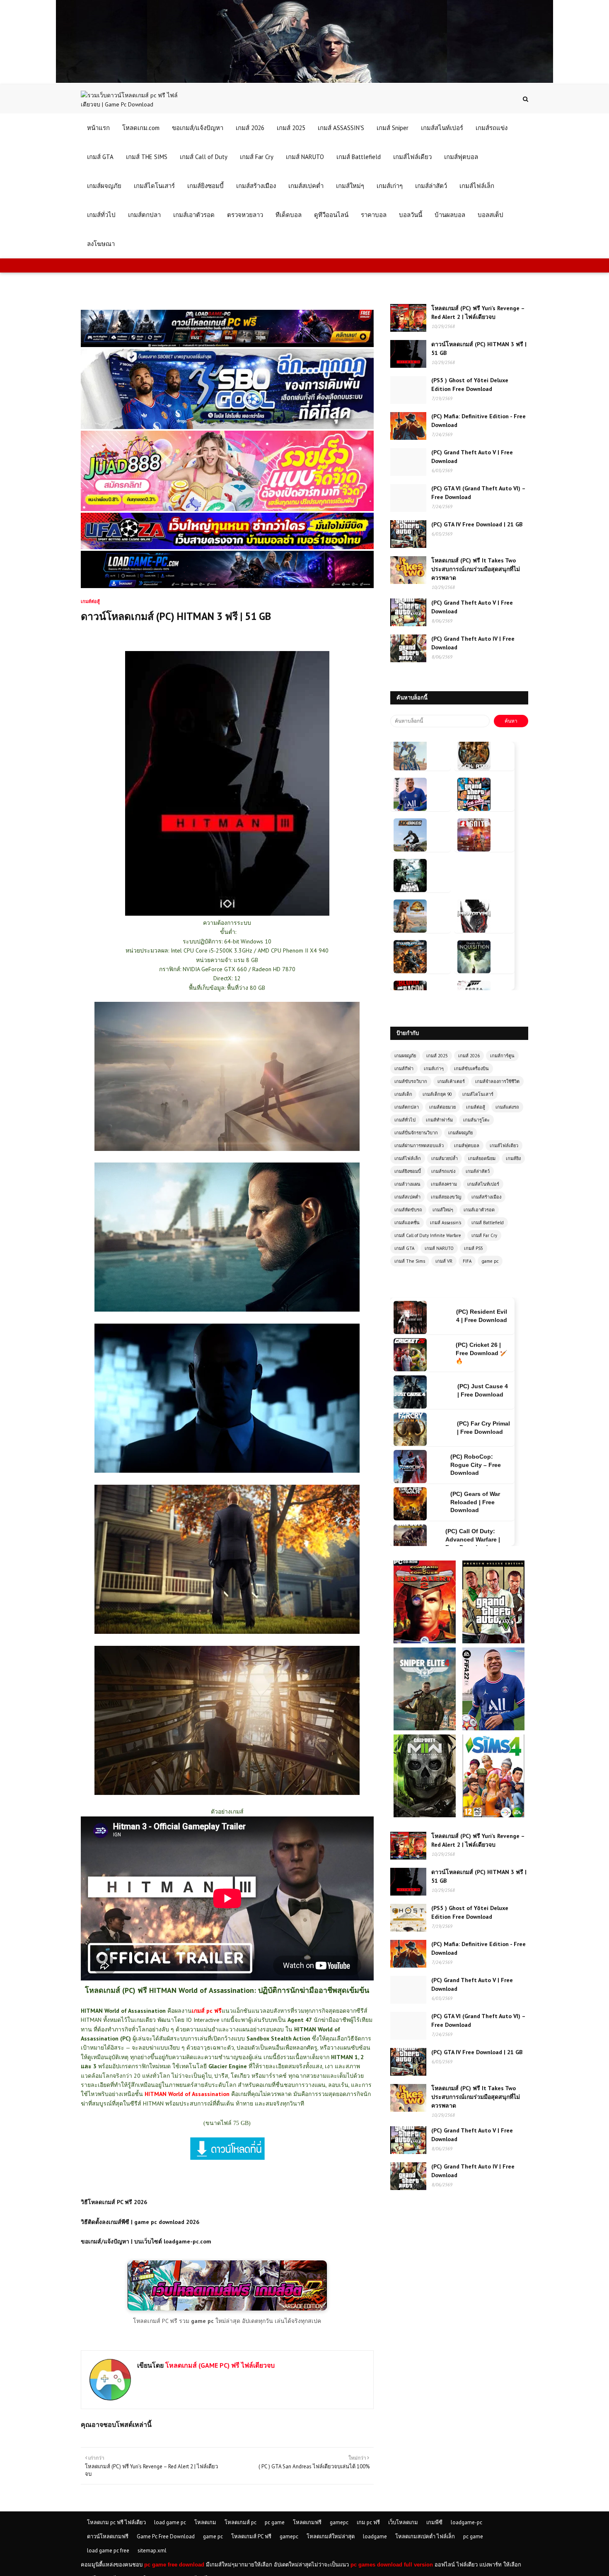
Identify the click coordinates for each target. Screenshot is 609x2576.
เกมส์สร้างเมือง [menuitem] (256, 186)
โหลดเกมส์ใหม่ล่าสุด (331, 2536)
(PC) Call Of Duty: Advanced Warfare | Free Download (473, 1465)
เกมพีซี (434, 2522)
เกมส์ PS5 (474, 1248)
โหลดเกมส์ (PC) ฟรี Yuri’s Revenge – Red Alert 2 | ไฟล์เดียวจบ (478, 312)
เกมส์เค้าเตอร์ (451, 1081)
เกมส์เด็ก (403, 1094)
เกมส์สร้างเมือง (486, 1197)
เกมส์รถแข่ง (443, 1171)
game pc (490, 1261)
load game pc (170, 2522)
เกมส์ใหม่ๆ (443, 1210)
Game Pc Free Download (166, 2536)
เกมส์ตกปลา (407, 1107)
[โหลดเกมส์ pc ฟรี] (227, 2308)
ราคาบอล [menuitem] (374, 215)
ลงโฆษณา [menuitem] (101, 244)
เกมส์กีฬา (404, 1069)
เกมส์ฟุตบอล (467, 1146)
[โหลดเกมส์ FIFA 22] (493, 1651)
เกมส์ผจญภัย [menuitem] (104, 186)
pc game (275, 2522)
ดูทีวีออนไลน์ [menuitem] (331, 215)
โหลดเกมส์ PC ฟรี (251, 2536)
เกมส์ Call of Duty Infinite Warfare (428, 1235)
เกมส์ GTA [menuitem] (100, 157)
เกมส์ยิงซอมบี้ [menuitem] (205, 186)
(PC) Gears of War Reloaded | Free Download (475, 1427)
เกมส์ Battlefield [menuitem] (359, 157)
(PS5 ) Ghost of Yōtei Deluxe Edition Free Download (470, 385)
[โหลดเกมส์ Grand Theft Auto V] (493, 1564)
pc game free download (174, 2565)
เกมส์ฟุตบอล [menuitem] (461, 157)
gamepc (339, 2522)
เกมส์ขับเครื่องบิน (471, 1069)
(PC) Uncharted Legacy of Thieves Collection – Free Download (473, 1502)
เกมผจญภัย (405, 1056)
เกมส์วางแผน (407, 1184)
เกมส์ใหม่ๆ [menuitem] (350, 186)
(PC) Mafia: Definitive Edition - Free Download (479, 421)
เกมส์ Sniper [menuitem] (393, 128)
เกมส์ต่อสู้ (476, 1107)
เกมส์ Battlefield (488, 1223)
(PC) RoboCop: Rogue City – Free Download (476, 1390)
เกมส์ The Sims (410, 1261)
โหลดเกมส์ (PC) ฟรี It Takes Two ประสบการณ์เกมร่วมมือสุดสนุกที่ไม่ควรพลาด (476, 569)
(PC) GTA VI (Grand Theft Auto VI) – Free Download (478, 493)
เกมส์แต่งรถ (507, 1107)
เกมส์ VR (444, 1261)
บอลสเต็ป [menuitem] (491, 215)
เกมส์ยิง (513, 1158)
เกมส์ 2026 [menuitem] (250, 128)
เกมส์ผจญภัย (460, 1133)
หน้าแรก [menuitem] (98, 128)
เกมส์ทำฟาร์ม (439, 1120)
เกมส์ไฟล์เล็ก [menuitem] (477, 186)
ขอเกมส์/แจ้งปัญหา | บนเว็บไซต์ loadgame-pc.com (146, 2241)
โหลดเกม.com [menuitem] (141, 128)
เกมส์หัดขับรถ (408, 1210)
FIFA (467, 1261)
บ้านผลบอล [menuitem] (450, 215)
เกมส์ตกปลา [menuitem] (144, 215)
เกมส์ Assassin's (446, 1223)
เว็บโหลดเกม (403, 2522)
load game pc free (108, 2551)
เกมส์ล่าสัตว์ (478, 1171)
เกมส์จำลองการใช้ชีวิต (497, 1081)
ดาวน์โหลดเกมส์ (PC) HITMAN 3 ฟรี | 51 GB (479, 349)
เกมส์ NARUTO (439, 1248)
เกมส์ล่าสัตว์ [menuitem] (431, 186)
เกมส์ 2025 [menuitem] (291, 128)
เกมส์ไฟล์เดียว (504, 1146)
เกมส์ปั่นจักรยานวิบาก (416, 1133)
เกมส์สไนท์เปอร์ (483, 1184)
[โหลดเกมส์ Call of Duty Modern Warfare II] (425, 1738)
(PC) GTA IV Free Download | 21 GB (477, 524)
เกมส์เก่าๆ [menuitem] (390, 186)
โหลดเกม (205, 2522)
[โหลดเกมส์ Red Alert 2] (425, 1564)
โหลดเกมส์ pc (240, 2522)
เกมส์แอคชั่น (407, 1223)
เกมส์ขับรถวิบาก (411, 1081)
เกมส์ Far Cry (484, 1235)
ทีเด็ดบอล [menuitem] (289, 215)
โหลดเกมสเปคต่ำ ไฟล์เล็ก (425, 2536)
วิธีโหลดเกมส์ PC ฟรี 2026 (114, 2202)
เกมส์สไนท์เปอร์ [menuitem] (442, 128)
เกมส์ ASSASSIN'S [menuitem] (341, 128)
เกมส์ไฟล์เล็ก (408, 1158)
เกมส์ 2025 (437, 1056)
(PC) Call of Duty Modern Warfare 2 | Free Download (472, 1539)
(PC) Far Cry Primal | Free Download (483, 1353)
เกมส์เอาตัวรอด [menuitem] (194, 215)
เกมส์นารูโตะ (476, 1120)
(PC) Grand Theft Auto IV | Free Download (473, 643)
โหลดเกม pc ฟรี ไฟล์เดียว (116, 2522)
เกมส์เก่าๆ (434, 1069)
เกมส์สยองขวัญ (446, 1197)
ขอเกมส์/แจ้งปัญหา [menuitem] (198, 128)
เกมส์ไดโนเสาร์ (478, 1094)
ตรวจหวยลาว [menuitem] (245, 215)
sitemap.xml (152, 2551)
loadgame (375, 2536)
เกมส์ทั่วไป (405, 1120)
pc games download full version (392, 2565)
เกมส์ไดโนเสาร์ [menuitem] (154, 186)
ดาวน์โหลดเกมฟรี (108, 2536)
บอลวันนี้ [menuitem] (411, 215)
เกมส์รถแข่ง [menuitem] (492, 128)
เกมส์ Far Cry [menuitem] (257, 157)
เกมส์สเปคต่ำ (407, 1197)
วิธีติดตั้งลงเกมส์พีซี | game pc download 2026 (140, 2222)
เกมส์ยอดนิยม (482, 1158)
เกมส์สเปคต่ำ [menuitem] (306, 186)
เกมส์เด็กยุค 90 (437, 1094)
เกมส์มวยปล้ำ (445, 1158)
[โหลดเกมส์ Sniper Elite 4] (425, 1651)
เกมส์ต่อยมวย (442, 1107)
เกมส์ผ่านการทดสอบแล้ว (419, 1146)
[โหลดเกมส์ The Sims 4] (493, 1738)
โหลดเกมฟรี (307, 2522)
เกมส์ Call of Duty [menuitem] (204, 157)
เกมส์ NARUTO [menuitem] (305, 157)
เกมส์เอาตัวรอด (479, 1210)
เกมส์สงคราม (444, 1184)
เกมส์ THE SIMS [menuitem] (147, 157)
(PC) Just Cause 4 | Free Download (483, 1316)
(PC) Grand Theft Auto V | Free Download (472, 457)
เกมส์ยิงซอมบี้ (408, 1171)
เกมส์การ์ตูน (502, 1056)
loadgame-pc (466, 2522)
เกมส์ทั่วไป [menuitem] (101, 215)
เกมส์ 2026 (469, 1056)
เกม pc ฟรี (368, 2522)
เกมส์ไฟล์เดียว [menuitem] (412, 157)
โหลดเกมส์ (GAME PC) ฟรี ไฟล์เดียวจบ (219, 2365)
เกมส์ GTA (404, 1248)
